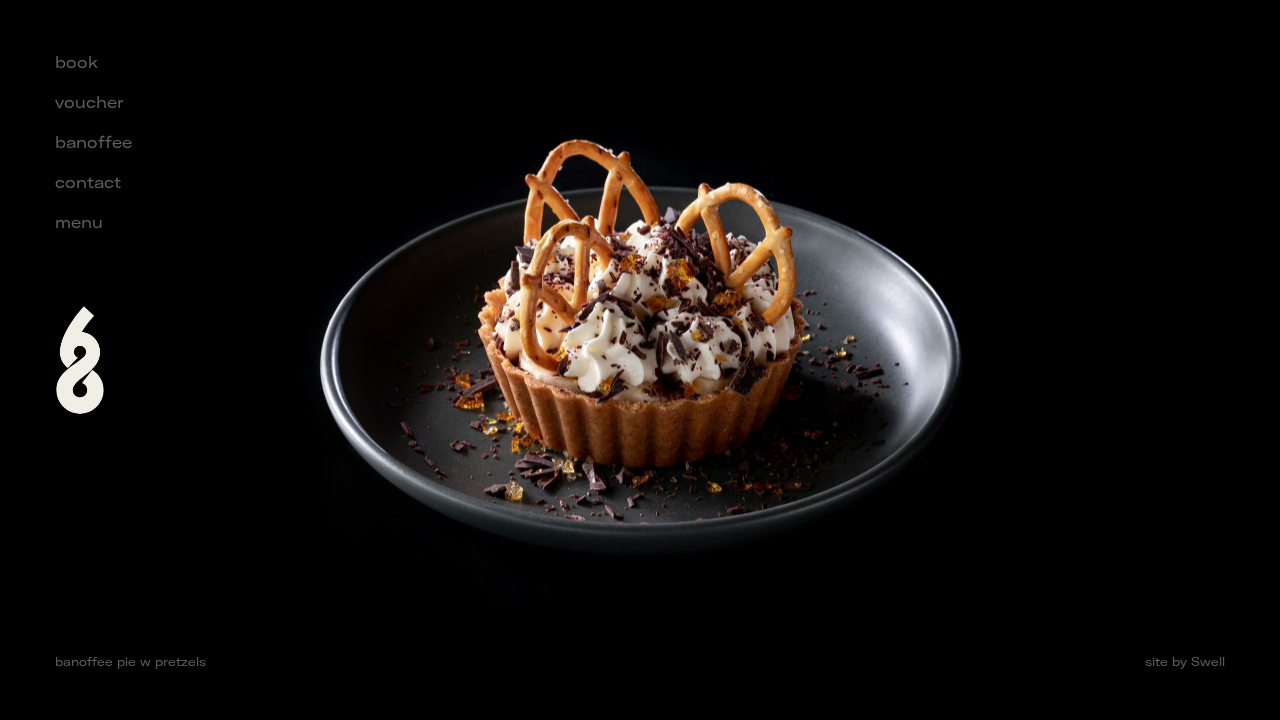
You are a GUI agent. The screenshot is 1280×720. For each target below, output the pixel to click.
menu (79, 222)
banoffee (93, 142)
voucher (89, 102)
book (76, 62)
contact (88, 182)
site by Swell (1185, 661)
